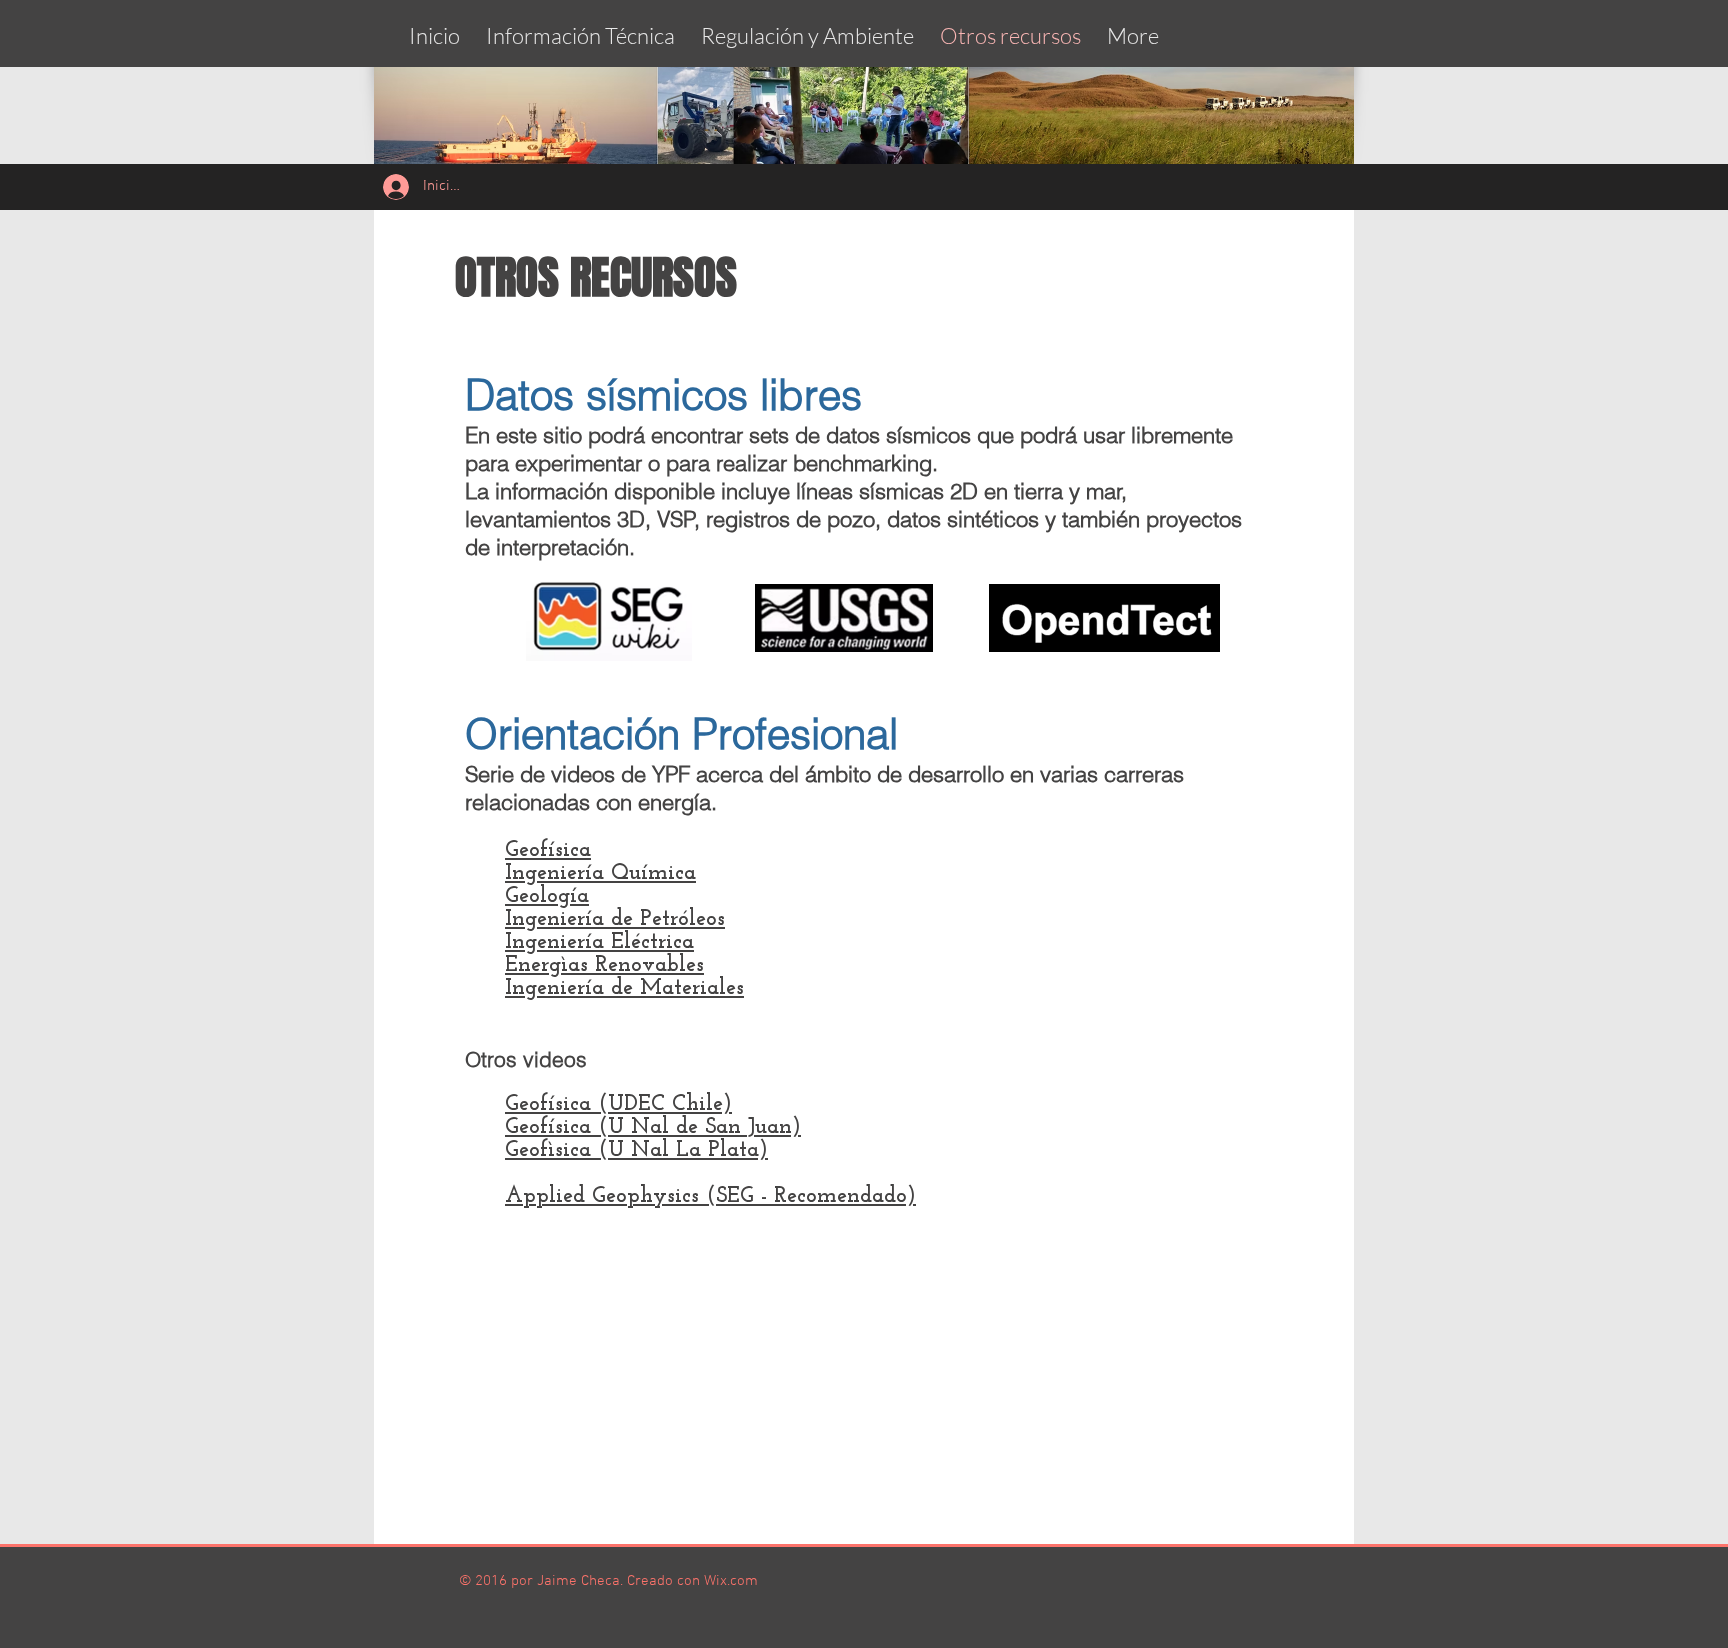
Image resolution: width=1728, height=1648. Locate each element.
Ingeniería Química (600, 873)
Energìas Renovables (604, 965)
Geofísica (548, 850)
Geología (547, 896)
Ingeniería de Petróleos (615, 919)
